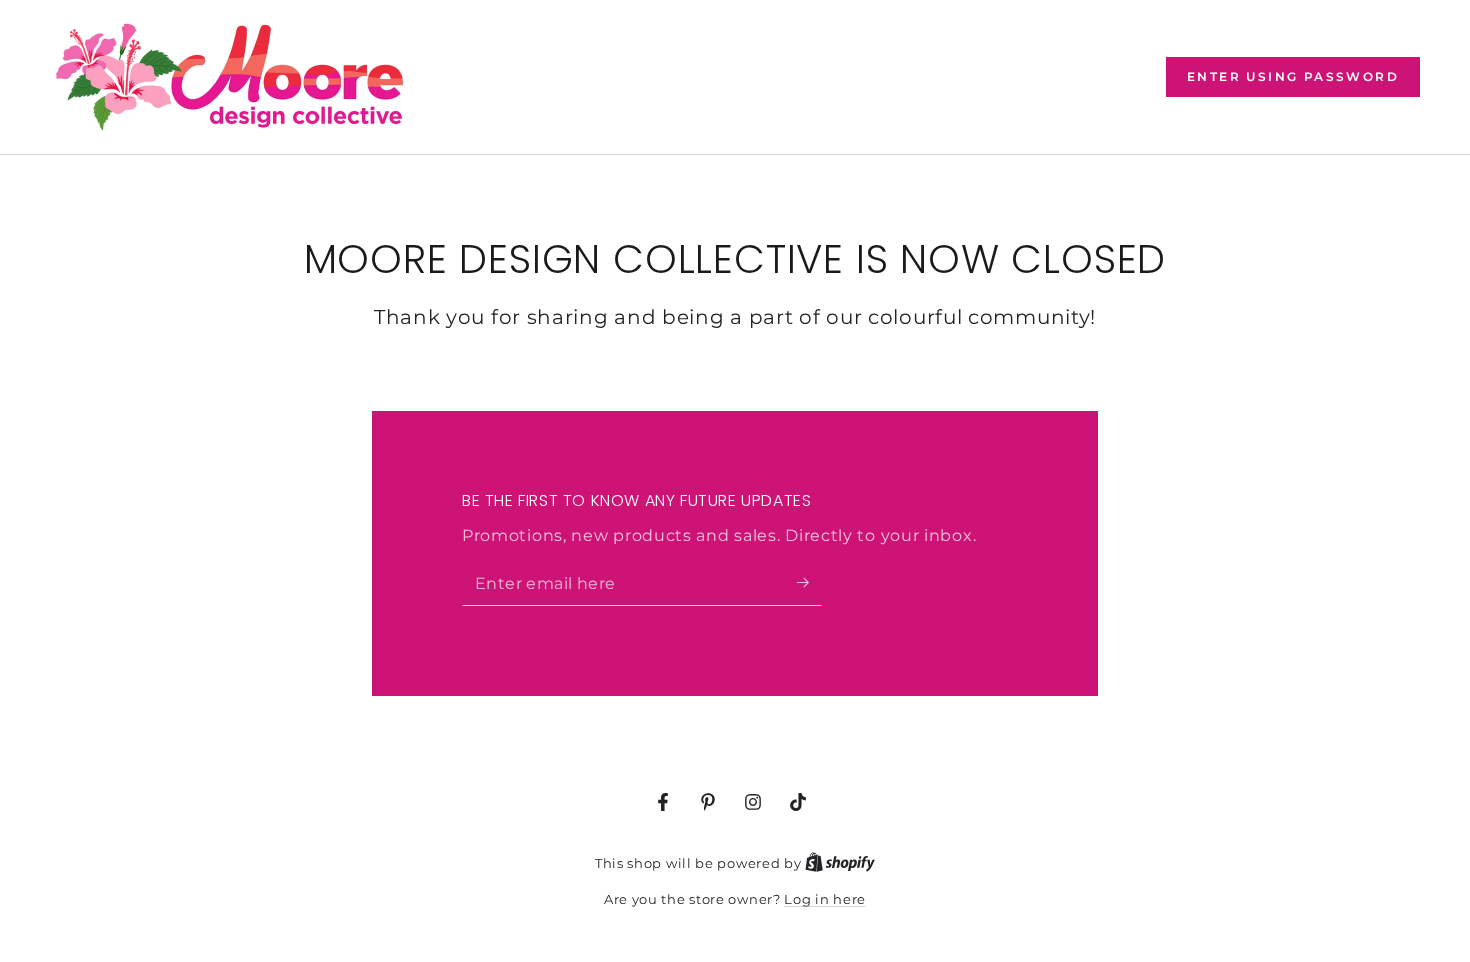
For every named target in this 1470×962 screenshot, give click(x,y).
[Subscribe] (809, 583)
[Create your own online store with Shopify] (840, 863)
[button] (1293, 77)
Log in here (825, 899)
